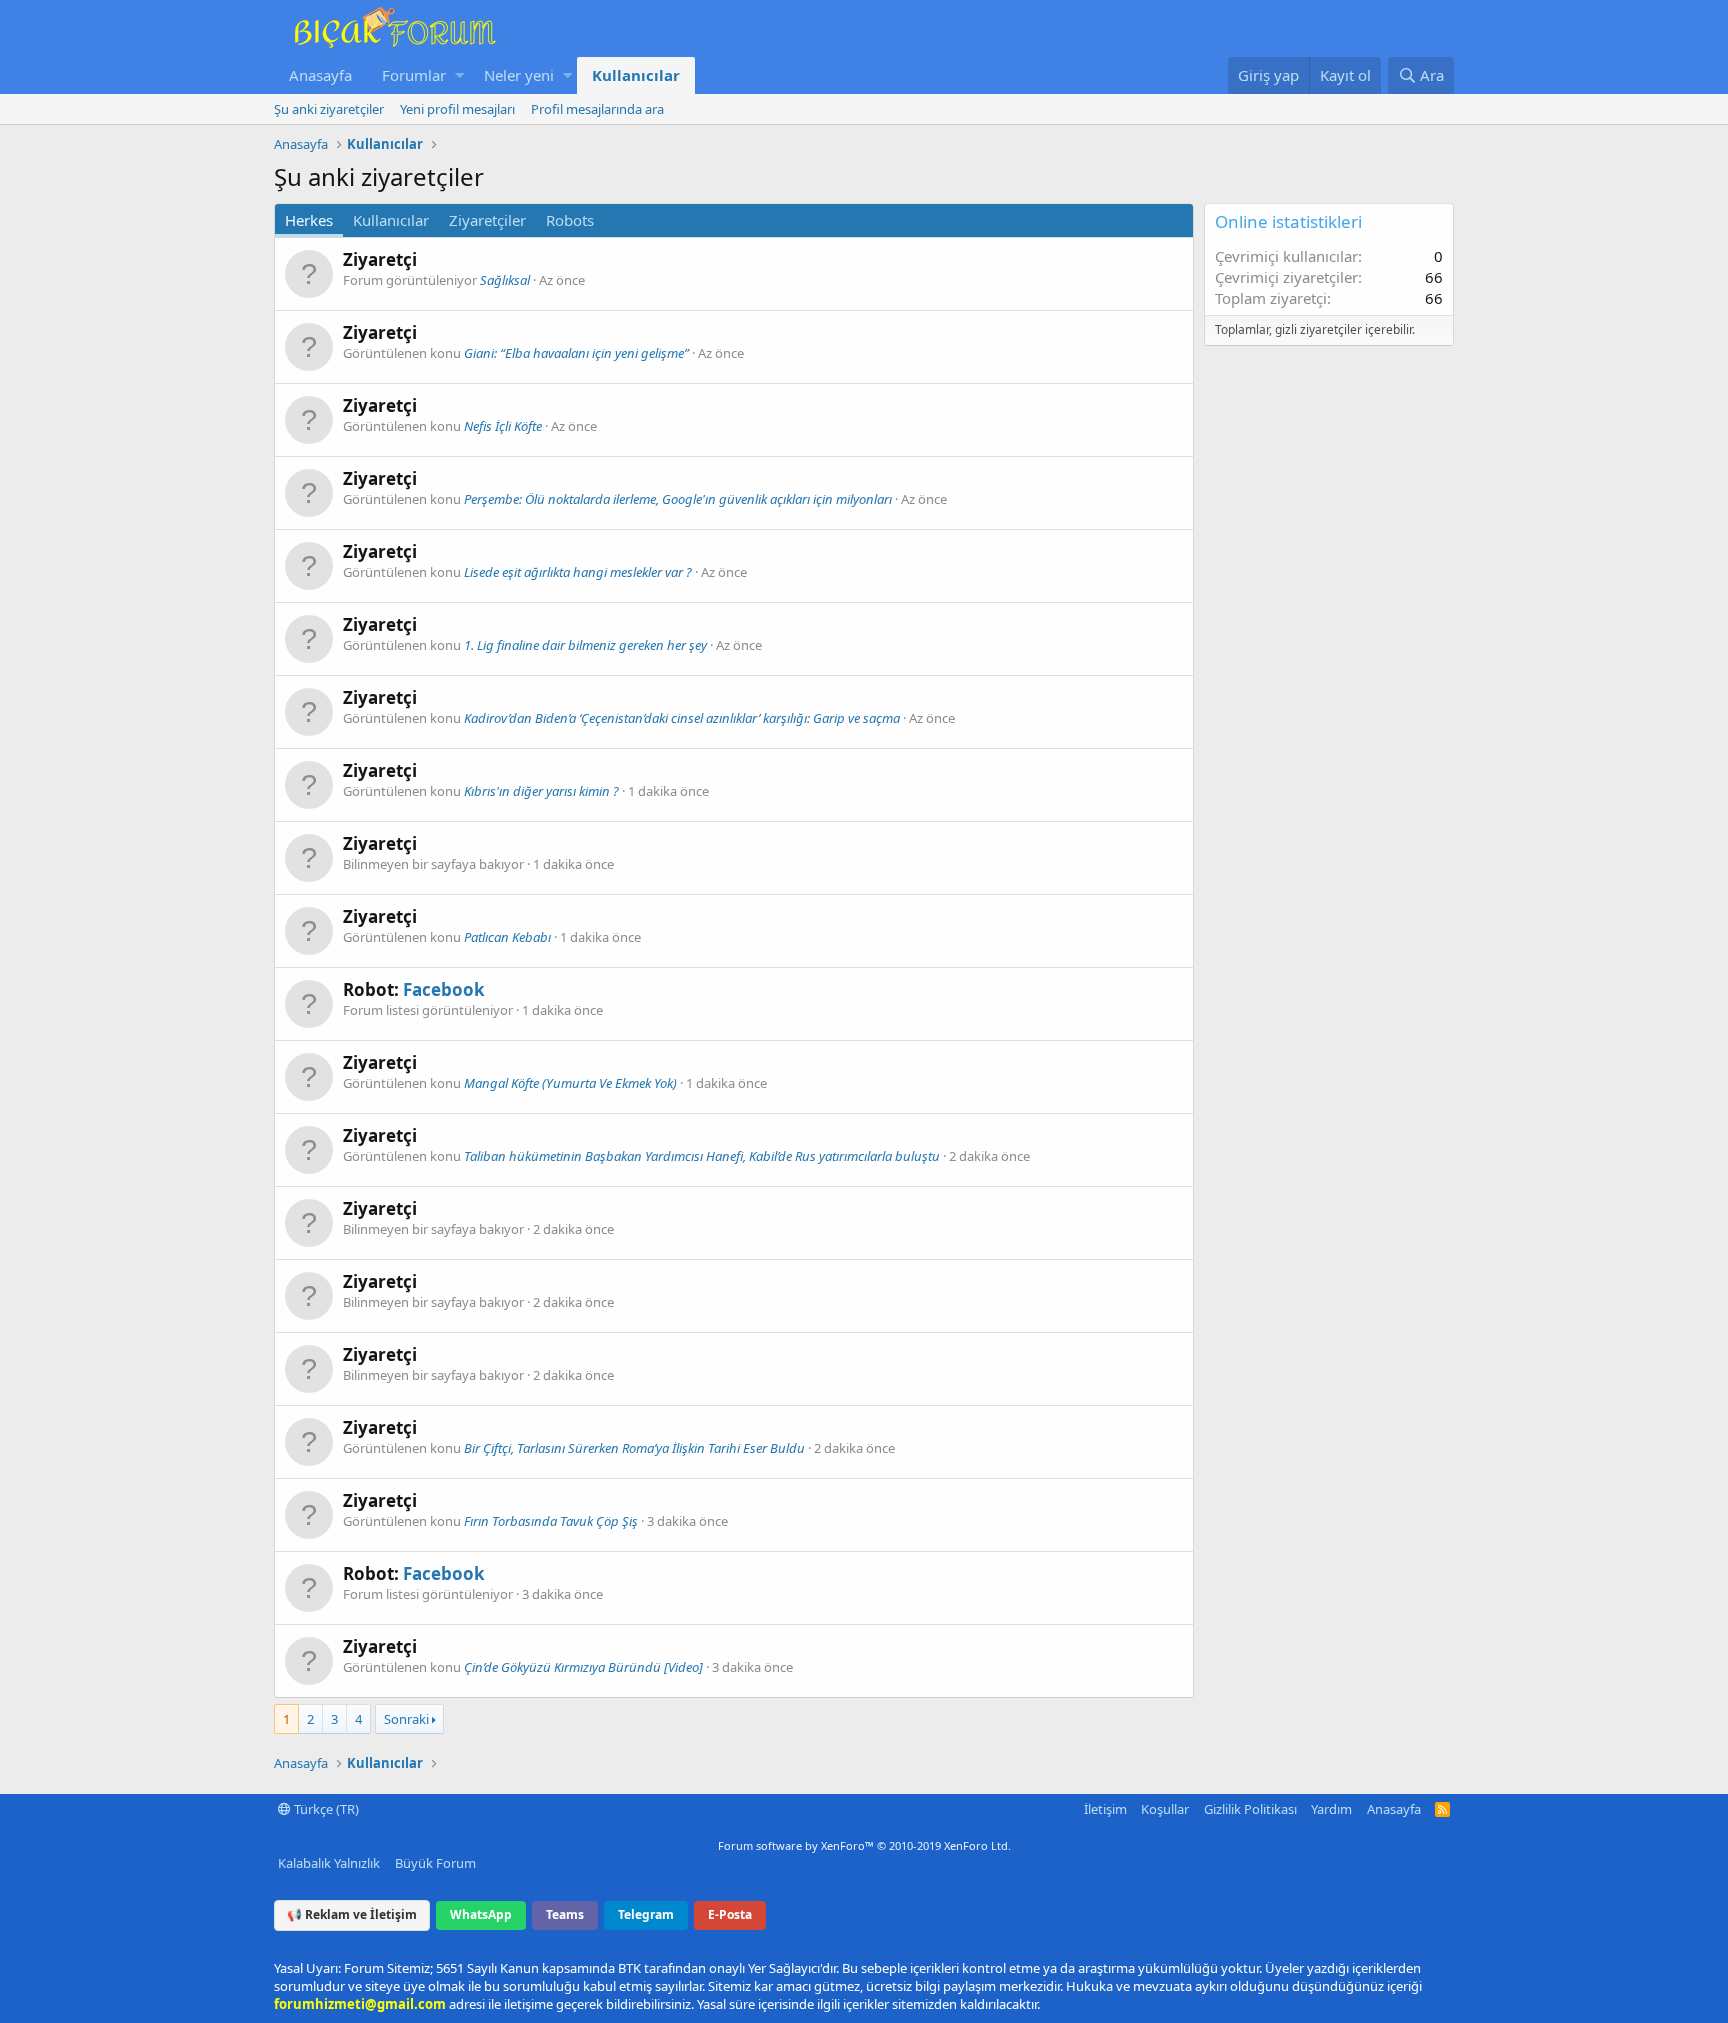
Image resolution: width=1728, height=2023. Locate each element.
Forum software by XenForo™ (864, 1845)
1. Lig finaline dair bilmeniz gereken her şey (585, 645)
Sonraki (406, 1719)
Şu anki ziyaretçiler (329, 109)
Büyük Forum (435, 1863)
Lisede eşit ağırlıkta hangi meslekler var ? (578, 572)
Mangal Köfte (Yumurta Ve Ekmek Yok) (570, 1083)
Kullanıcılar (636, 75)
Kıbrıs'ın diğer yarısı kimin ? (541, 791)
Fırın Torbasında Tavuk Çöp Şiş (551, 1521)
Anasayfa (320, 75)
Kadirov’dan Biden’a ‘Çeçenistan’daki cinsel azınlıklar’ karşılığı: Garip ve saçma (682, 718)
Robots (570, 220)
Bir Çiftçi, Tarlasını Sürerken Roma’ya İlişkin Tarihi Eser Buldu (634, 1448)
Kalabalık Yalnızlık (329, 1863)
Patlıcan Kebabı (507, 937)
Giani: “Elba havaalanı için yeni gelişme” (576, 353)
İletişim (1105, 1809)
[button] (459, 75)
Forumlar (414, 75)
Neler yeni (519, 75)
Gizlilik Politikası (1250, 1809)
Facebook (444, 989)
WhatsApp (481, 1914)
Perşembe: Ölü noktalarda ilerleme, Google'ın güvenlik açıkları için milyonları (678, 499)
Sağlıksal (505, 280)
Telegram (646, 1914)
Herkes (309, 220)
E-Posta (730, 1914)
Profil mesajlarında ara (597, 109)
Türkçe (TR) (325, 1809)
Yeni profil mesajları (457, 109)
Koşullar (1165, 1809)
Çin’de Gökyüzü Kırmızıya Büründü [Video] (583, 1667)
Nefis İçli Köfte (503, 426)
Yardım (1331, 1809)
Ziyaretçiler (487, 220)
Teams (565, 1914)
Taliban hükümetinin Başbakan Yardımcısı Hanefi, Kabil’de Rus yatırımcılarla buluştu (702, 1156)
